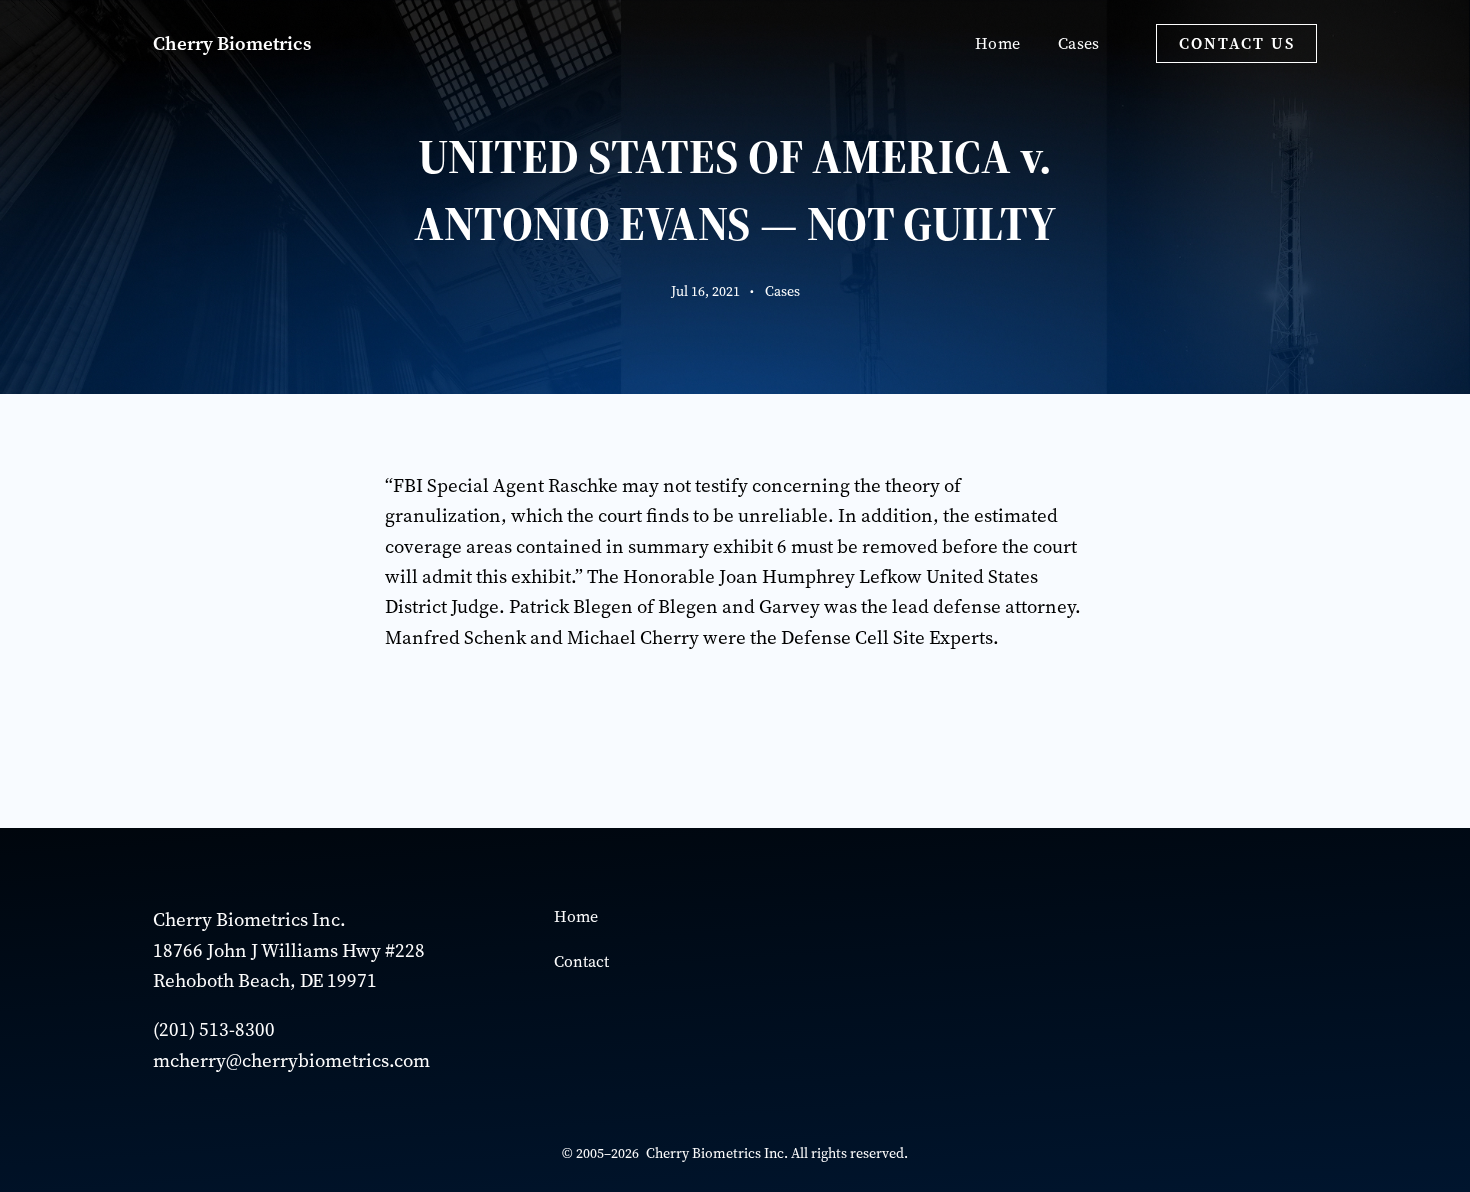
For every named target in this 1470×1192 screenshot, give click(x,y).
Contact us (1237, 43)
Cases (782, 291)
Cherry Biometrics (232, 43)
